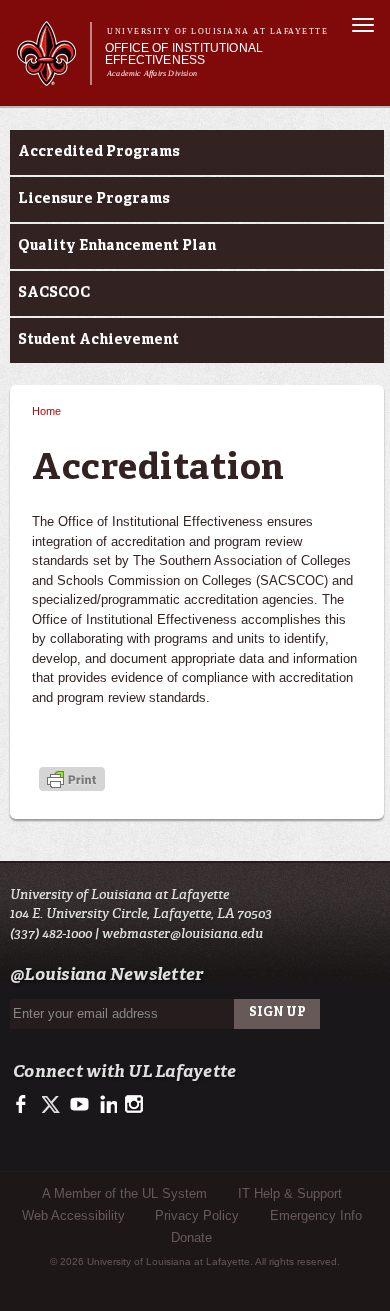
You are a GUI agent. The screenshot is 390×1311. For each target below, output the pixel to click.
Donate (191, 1237)
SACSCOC (54, 293)
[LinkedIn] (105, 1110)
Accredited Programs (99, 152)
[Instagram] (132, 1110)
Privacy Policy (197, 1215)
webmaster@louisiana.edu (182, 933)
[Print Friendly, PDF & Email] (72, 780)
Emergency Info (316, 1215)
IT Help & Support (290, 1193)
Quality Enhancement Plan (117, 246)
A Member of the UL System (124, 1193)
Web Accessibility (73, 1215)
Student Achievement (98, 340)
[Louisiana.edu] (53, 76)
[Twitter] (51, 1110)
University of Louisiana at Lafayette (217, 31)
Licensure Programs (94, 199)
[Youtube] (78, 1110)
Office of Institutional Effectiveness (184, 54)
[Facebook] (24, 1110)
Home (46, 411)
